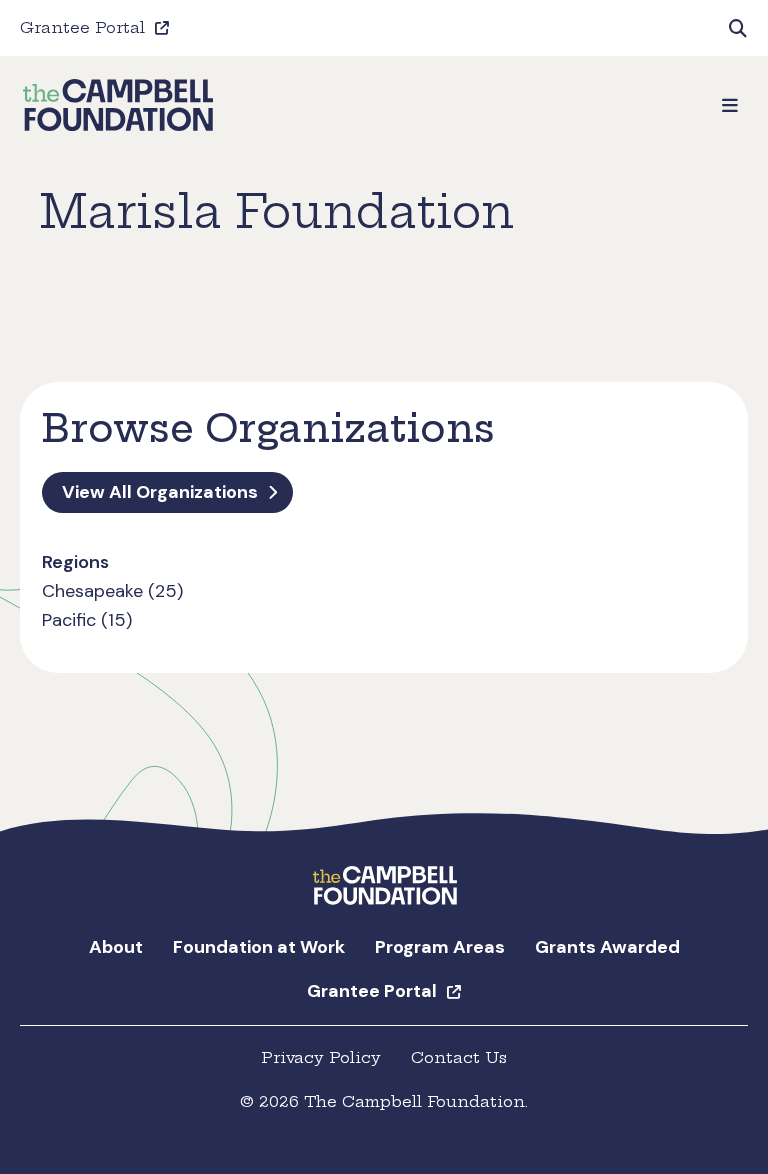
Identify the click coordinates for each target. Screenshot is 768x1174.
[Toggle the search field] (738, 28)
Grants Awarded (607, 947)
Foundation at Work (259, 947)
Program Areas (440, 947)
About (116, 947)
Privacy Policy (321, 1057)
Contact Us (459, 1057)
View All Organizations (160, 492)
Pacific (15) (87, 620)
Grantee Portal (82, 27)
